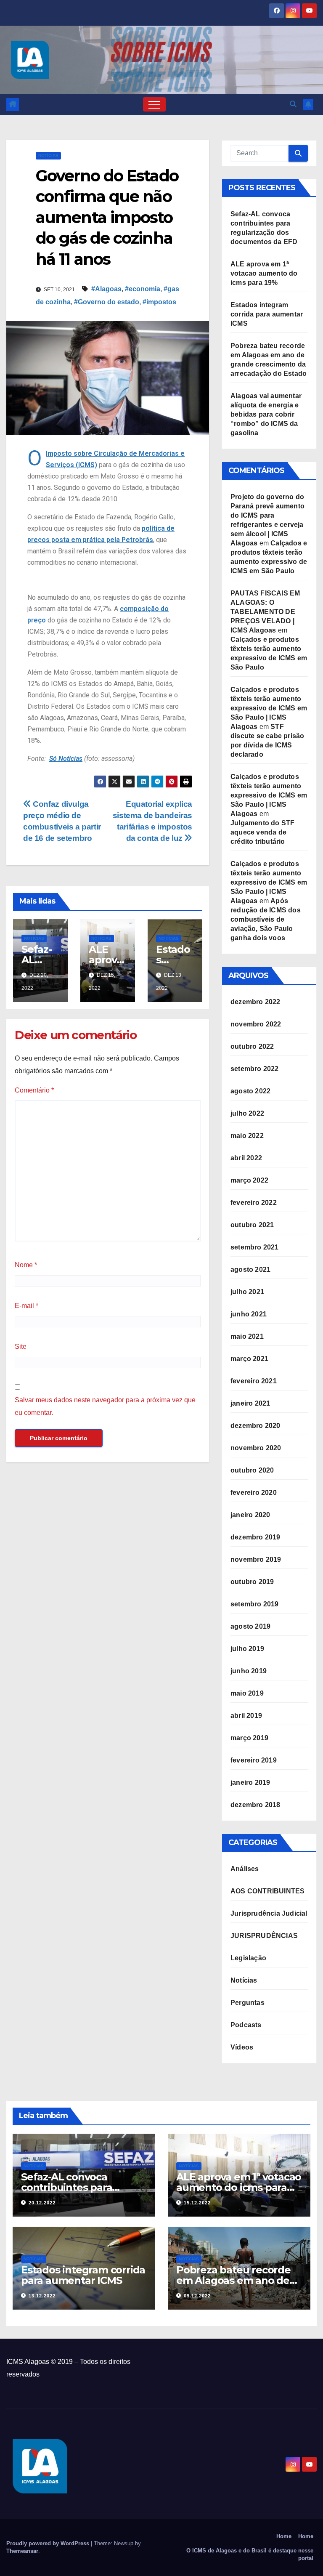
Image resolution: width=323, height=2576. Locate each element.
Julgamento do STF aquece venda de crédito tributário (262, 832)
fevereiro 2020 (254, 1493)
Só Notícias (66, 759)
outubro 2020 (252, 1470)
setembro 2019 (255, 1604)
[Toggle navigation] (154, 104)
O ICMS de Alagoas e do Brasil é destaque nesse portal (250, 2554)
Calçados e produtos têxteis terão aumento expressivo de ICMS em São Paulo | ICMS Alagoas (269, 708)
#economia (143, 289)
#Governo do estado (107, 302)
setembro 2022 (255, 1069)
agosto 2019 (250, 1626)
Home (284, 2536)
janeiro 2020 (250, 1515)
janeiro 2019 (250, 1782)
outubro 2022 (252, 1046)
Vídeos (242, 2047)
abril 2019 (246, 1716)
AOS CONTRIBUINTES (267, 1891)
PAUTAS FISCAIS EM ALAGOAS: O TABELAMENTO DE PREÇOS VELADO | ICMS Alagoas (265, 612)
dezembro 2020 (255, 1426)
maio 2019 (247, 1693)
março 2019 (249, 1738)
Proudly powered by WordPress (49, 2543)
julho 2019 (247, 1649)
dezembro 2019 (255, 1537)
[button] (293, 104)
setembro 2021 (255, 1247)
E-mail (26, 1306)
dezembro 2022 (255, 1002)
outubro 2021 (252, 1225)
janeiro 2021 (250, 1403)
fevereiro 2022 (254, 1203)
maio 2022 (247, 1136)
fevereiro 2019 (254, 1760)
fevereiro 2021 (254, 1381)
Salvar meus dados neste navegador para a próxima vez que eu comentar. (105, 1406)
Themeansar (22, 2551)
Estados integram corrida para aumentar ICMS (267, 314)
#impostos (159, 302)
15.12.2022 (197, 2203)
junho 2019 (249, 1671)
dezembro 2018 (255, 1805)
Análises (245, 1869)
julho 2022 (247, 1113)
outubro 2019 (252, 1582)
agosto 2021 (250, 1269)
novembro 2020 (256, 1448)
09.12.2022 (197, 2296)
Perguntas (248, 2003)
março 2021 (249, 1359)
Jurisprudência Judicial (269, 1913)
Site (21, 1346)
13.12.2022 (42, 2296)
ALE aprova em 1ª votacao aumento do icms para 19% (264, 273)
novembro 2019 (256, 1559)
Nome (26, 1265)
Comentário (34, 1090)
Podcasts (246, 2025)
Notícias (48, 156)
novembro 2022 (256, 1024)
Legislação (248, 1958)
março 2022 (249, 1180)
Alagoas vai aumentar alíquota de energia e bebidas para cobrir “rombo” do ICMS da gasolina (266, 414)
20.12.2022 (42, 2203)
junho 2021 (249, 1314)
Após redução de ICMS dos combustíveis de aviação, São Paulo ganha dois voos (266, 919)
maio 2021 (247, 1336)
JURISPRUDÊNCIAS (264, 1936)
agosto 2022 (250, 1091)
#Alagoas (106, 289)
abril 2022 (246, 1158)
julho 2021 (247, 1292)
